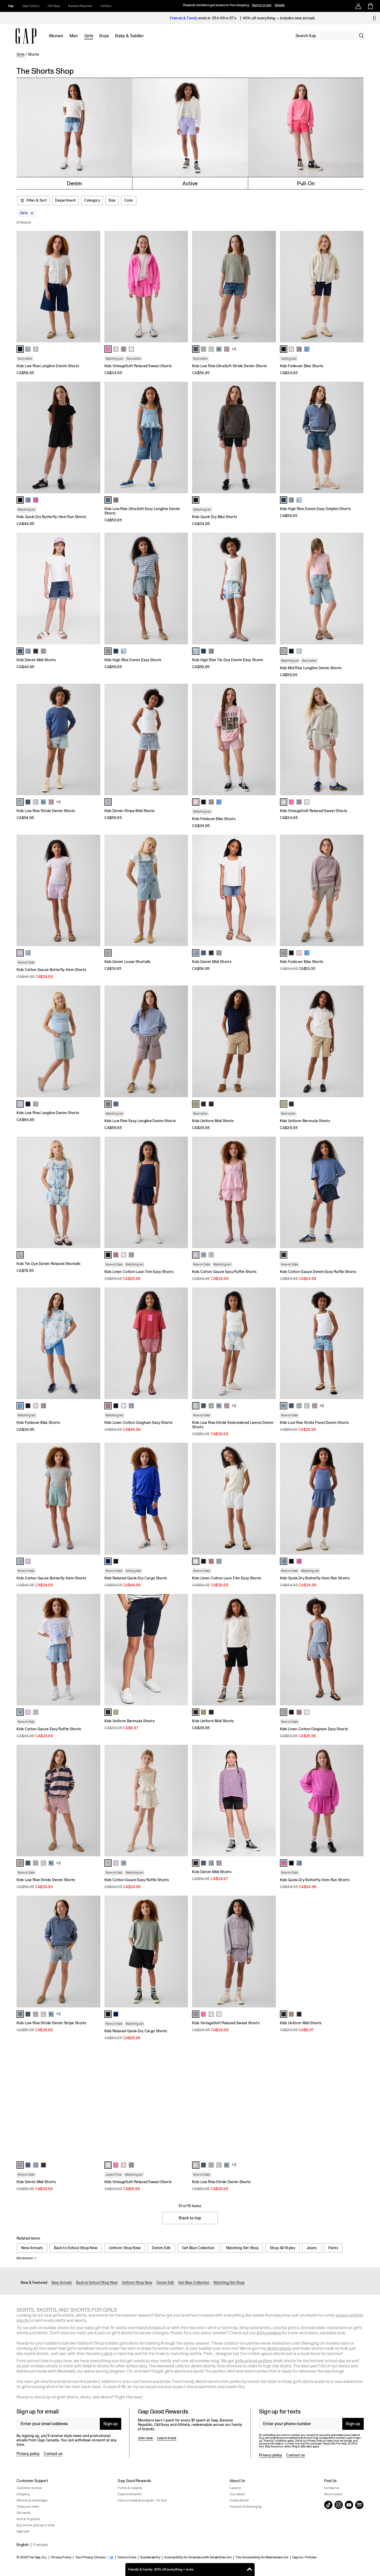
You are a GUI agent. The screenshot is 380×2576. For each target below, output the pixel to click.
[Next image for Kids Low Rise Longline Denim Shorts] (94, 286)
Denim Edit (161, 2248)
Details (280, 5)
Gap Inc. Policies (304, 2557)
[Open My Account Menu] (358, 6)
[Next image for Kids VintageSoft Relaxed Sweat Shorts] (182, 286)
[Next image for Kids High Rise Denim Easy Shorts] (182, 588)
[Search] (361, 36)
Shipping (23, 2494)
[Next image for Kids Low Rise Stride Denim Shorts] (94, 739)
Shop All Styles (283, 2248)
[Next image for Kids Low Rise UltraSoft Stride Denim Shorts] (270, 286)
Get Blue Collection (198, 2248)
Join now (145, 2438)
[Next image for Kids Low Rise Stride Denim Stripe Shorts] (94, 1952)
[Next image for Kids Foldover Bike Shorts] (357, 286)
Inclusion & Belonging (245, 2507)
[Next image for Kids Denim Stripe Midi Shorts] (182, 739)
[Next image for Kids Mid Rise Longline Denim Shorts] (357, 588)
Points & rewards (130, 2488)
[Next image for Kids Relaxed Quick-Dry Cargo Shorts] (182, 1499)
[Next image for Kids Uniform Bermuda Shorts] (357, 1041)
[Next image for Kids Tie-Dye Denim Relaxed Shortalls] (94, 1192)
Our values (237, 2494)
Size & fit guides (28, 2519)
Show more (25, 2258)
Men (74, 36)
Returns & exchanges (32, 2500)
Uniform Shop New (125, 2248)
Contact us (53, 2454)
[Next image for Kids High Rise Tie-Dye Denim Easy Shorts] (270, 588)
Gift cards (23, 2513)
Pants (333, 2248)
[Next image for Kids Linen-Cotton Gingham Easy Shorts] (182, 1343)
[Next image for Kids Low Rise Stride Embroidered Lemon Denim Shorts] (270, 1343)
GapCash (23, 2531)
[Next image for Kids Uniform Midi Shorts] (270, 1041)
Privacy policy (28, 2454)
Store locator (333, 2494)
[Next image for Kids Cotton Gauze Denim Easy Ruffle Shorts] (357, 1192)
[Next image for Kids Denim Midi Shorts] (94, 588)
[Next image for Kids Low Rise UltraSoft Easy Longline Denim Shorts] (182, 438)
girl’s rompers (269, 2333)
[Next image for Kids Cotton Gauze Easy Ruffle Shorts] (270, 1192)
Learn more (167, 2438)
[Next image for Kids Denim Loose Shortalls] (182, 890)
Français (41, 2545)
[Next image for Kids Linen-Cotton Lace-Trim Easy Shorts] (182, 1192)
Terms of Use (127, 2557)
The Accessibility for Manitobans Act (262, 2557)
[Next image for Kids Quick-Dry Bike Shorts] (270, 438)
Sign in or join (262, 5)
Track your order (28, 2507)
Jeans (312, 2248)
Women (56, 36)
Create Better (239, 2500)
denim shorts (279, 2348)
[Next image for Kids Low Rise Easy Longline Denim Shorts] (182, 1041)
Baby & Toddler (129, 36)
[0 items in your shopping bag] (370, 6)
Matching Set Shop (242, 2248)
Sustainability (150, 2557)
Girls (89, 36)
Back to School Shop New (76, 2248)
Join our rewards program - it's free (142, 2500)
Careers (235, 2488)
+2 (234, 349)
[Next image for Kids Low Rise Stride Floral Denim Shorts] (357, 1343)
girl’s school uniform (254, 2361)
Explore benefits (130, 2494)
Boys (104, 36)
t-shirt (107, 2354)
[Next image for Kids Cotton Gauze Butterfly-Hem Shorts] (94, 890)
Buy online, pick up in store (36, 2525)
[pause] (374, 18)
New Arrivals (32, 2248)
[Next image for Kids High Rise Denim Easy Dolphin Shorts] (357, 438)
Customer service (29, 2488)
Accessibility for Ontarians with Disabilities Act (198, 2557)
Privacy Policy (61, 2557)
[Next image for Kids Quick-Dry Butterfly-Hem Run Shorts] (94, 438)
